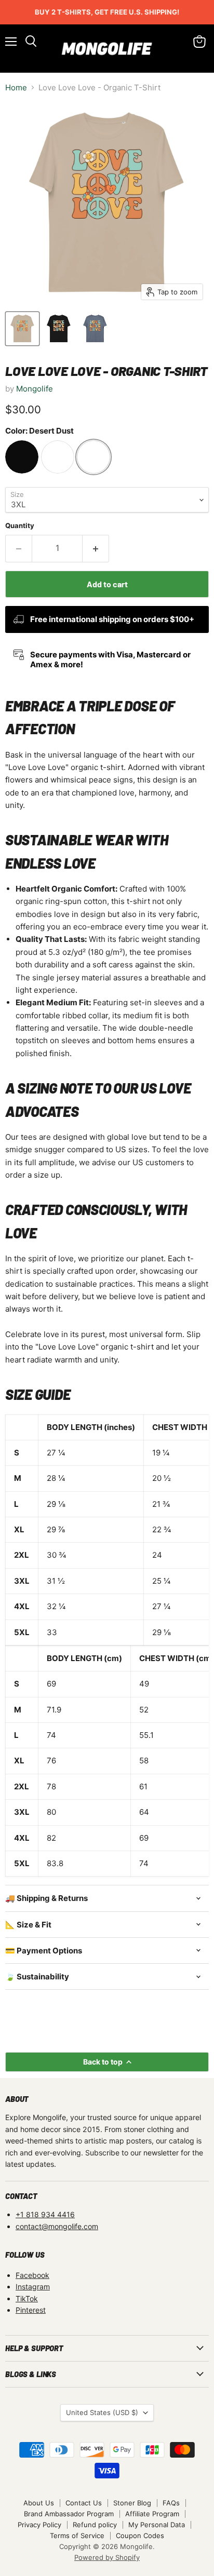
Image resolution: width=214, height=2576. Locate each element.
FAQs (171, 2503)
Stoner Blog (132, 2503)
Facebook (32, 2275)
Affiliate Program (152, 2514)
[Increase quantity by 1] (96, 548)
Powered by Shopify (107, 2557)
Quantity (20, 526)
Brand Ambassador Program (69, 2514)
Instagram (33, 2287)
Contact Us (84, 2503)
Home (16, 87)
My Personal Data (157, 2525)
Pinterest (31, 2310)
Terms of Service (77, 2535)
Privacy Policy (39, 2525)
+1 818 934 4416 (45, 2214)
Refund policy (95, 2525)
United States (102, 2412)
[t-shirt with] (22, 329)
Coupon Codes (140, 2535)
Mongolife (35, 389)
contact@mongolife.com (57, 2226)
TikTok (27, 2298)
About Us (39, 2503)
